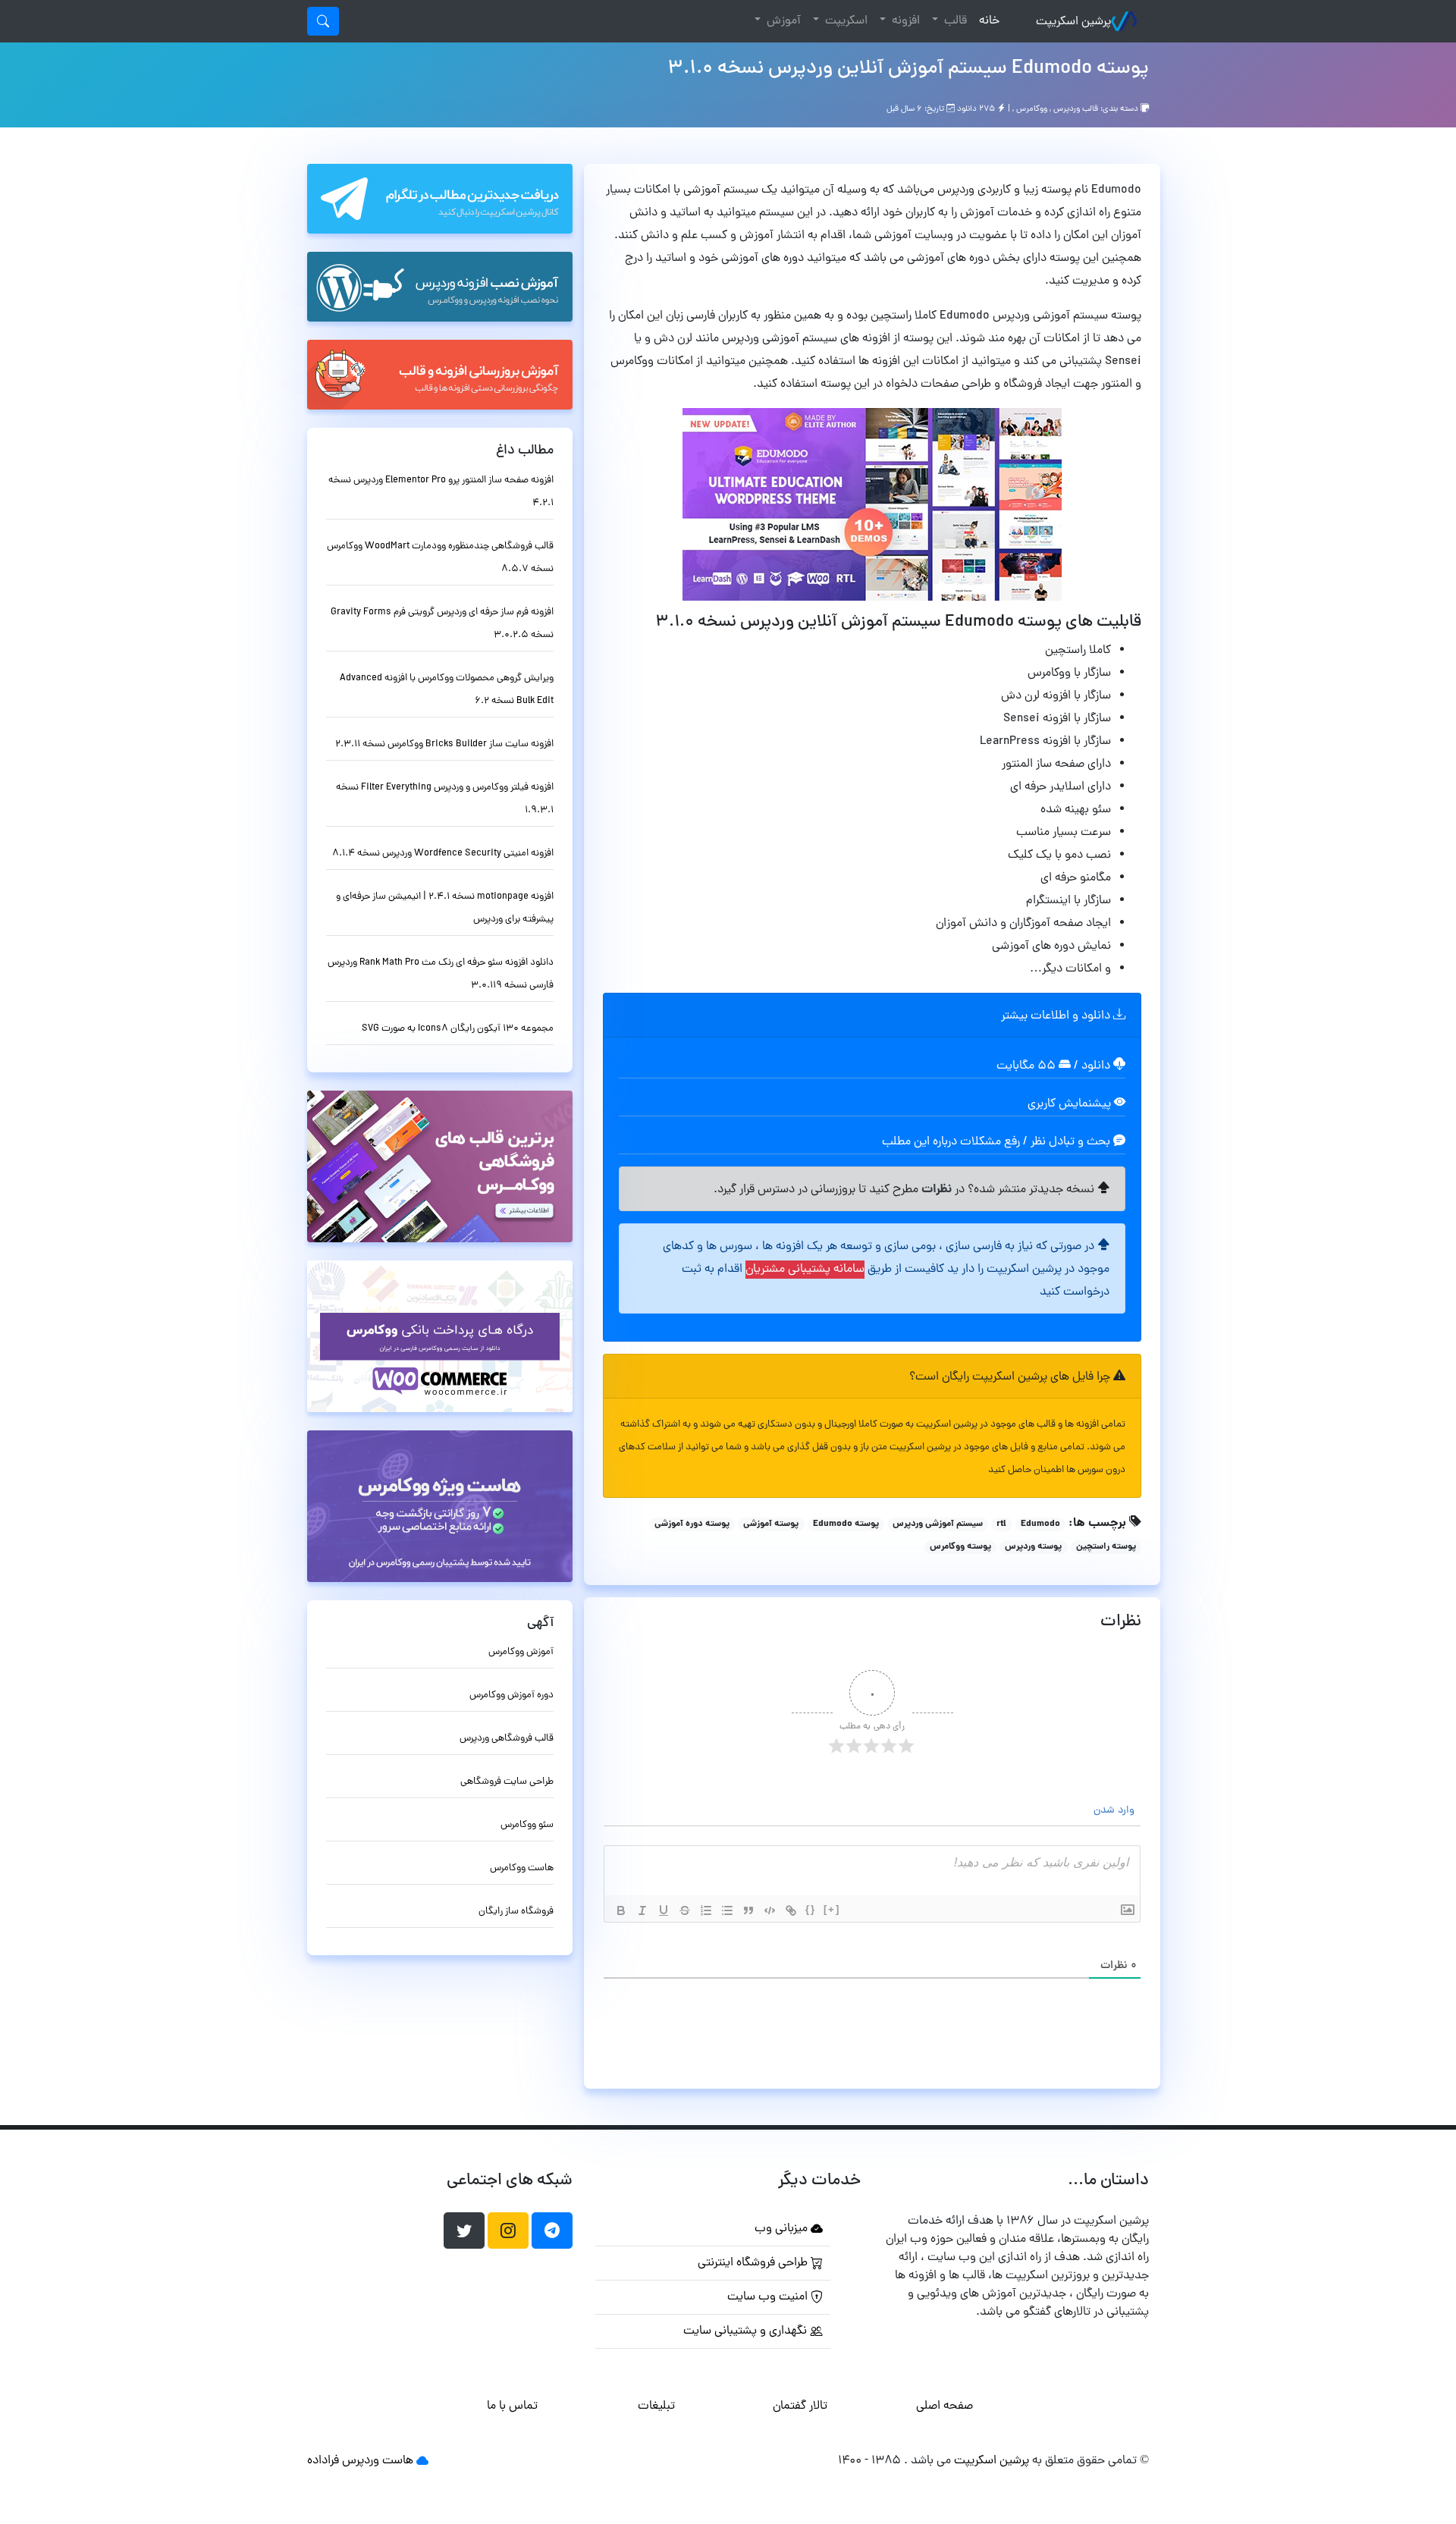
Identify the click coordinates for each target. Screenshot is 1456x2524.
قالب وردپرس (1076, 109)
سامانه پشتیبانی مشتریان (805, 1270)
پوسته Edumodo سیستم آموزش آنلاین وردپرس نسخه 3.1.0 (908, 69)
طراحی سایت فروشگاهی (507, 1782)
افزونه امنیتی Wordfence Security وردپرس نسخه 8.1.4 (443, 854)
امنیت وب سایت (769, 2297)
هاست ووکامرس (522, 1868)
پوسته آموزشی (771, 1524)
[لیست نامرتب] (727, 1910)
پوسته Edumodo (846, 1524)
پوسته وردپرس (1033, 1547)
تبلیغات (656, 2406)
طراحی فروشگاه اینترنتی (754, 2263)
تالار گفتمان (800, 2406)
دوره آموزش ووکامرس (511, 1695)
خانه (986, 21)
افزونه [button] (904, 21)
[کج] (642, 1910)
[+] (832, 1909)
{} (811, 1909)
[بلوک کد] (770, 1910)
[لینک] (791, 1910)
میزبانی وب (783, 2229)
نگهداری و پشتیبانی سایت (747, 2331)
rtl (1001, 1524)
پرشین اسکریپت (1073, 22)
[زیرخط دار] (664, 1910)
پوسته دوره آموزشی (692, 1524)
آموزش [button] (782, 21)
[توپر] (621, 1910)
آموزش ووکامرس (521, 1652)
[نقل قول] (748, 1910)
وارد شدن (1116, 1811)
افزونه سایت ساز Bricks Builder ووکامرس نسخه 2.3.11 (444, 744)
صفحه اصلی (945, 2406)
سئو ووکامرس (527, 1825)
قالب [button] (954, 21)
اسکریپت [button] (845, 21)
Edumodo (1040, 1524)
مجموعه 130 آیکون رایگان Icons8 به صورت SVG (458, 1029)
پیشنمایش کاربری (1071, 1104)
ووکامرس (1032, 109)
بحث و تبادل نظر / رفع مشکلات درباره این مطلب (998, 1142)
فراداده (323, 2461)
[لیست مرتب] (706, 1910)
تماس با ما (512, 2406)
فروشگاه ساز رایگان (516, 1912)
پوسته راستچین (1106, 1547)
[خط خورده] (685, 1910)
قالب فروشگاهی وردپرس (507, 1739)
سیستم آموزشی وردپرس (938, 1524)
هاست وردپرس (378, 2461)
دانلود (1097, 1066)
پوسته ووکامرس (960, 1547)
